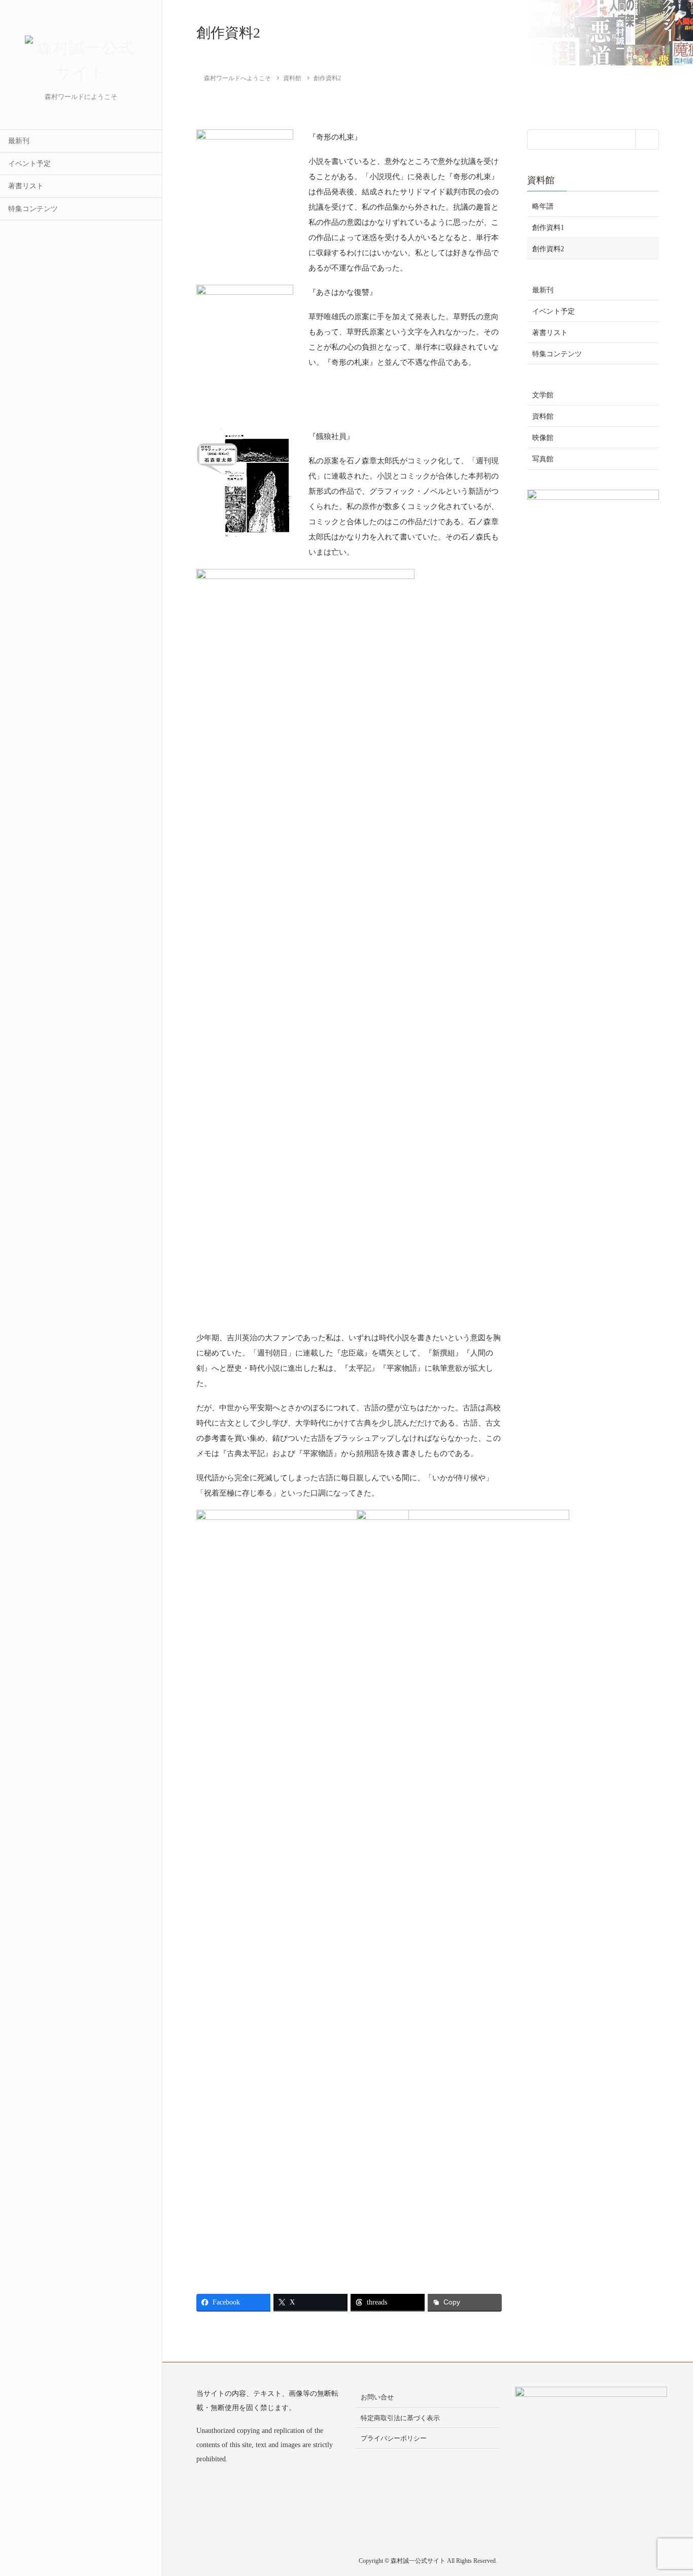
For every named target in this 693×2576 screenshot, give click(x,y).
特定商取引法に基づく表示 (400, 2418)
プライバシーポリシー (394, 2438)
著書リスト (26, 186)
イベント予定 (29, 164)
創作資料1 (548, 227)
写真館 (543, 459)
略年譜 (543, 206)
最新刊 (19, 141)
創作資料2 (548, 248)
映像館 (543, 438)
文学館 (543, 395)
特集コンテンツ (33, 209)
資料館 (541, 180)
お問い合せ (377, 2397)
